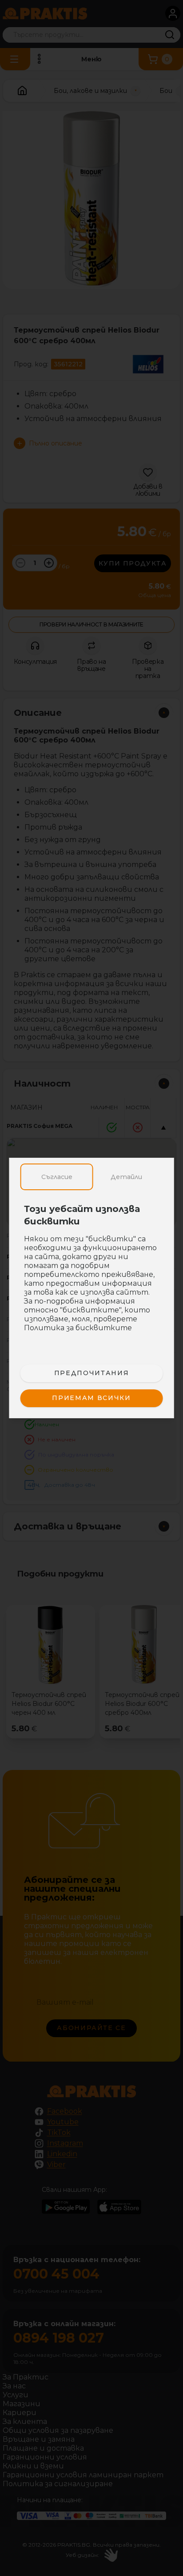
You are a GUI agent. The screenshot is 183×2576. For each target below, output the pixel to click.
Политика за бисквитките (78, 1328)
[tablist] (92, 1177)
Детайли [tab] (126, 1177)
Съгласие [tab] (57, 1177)
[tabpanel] (92, 1273)
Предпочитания (91, 1373)
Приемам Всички (91, 1398)
